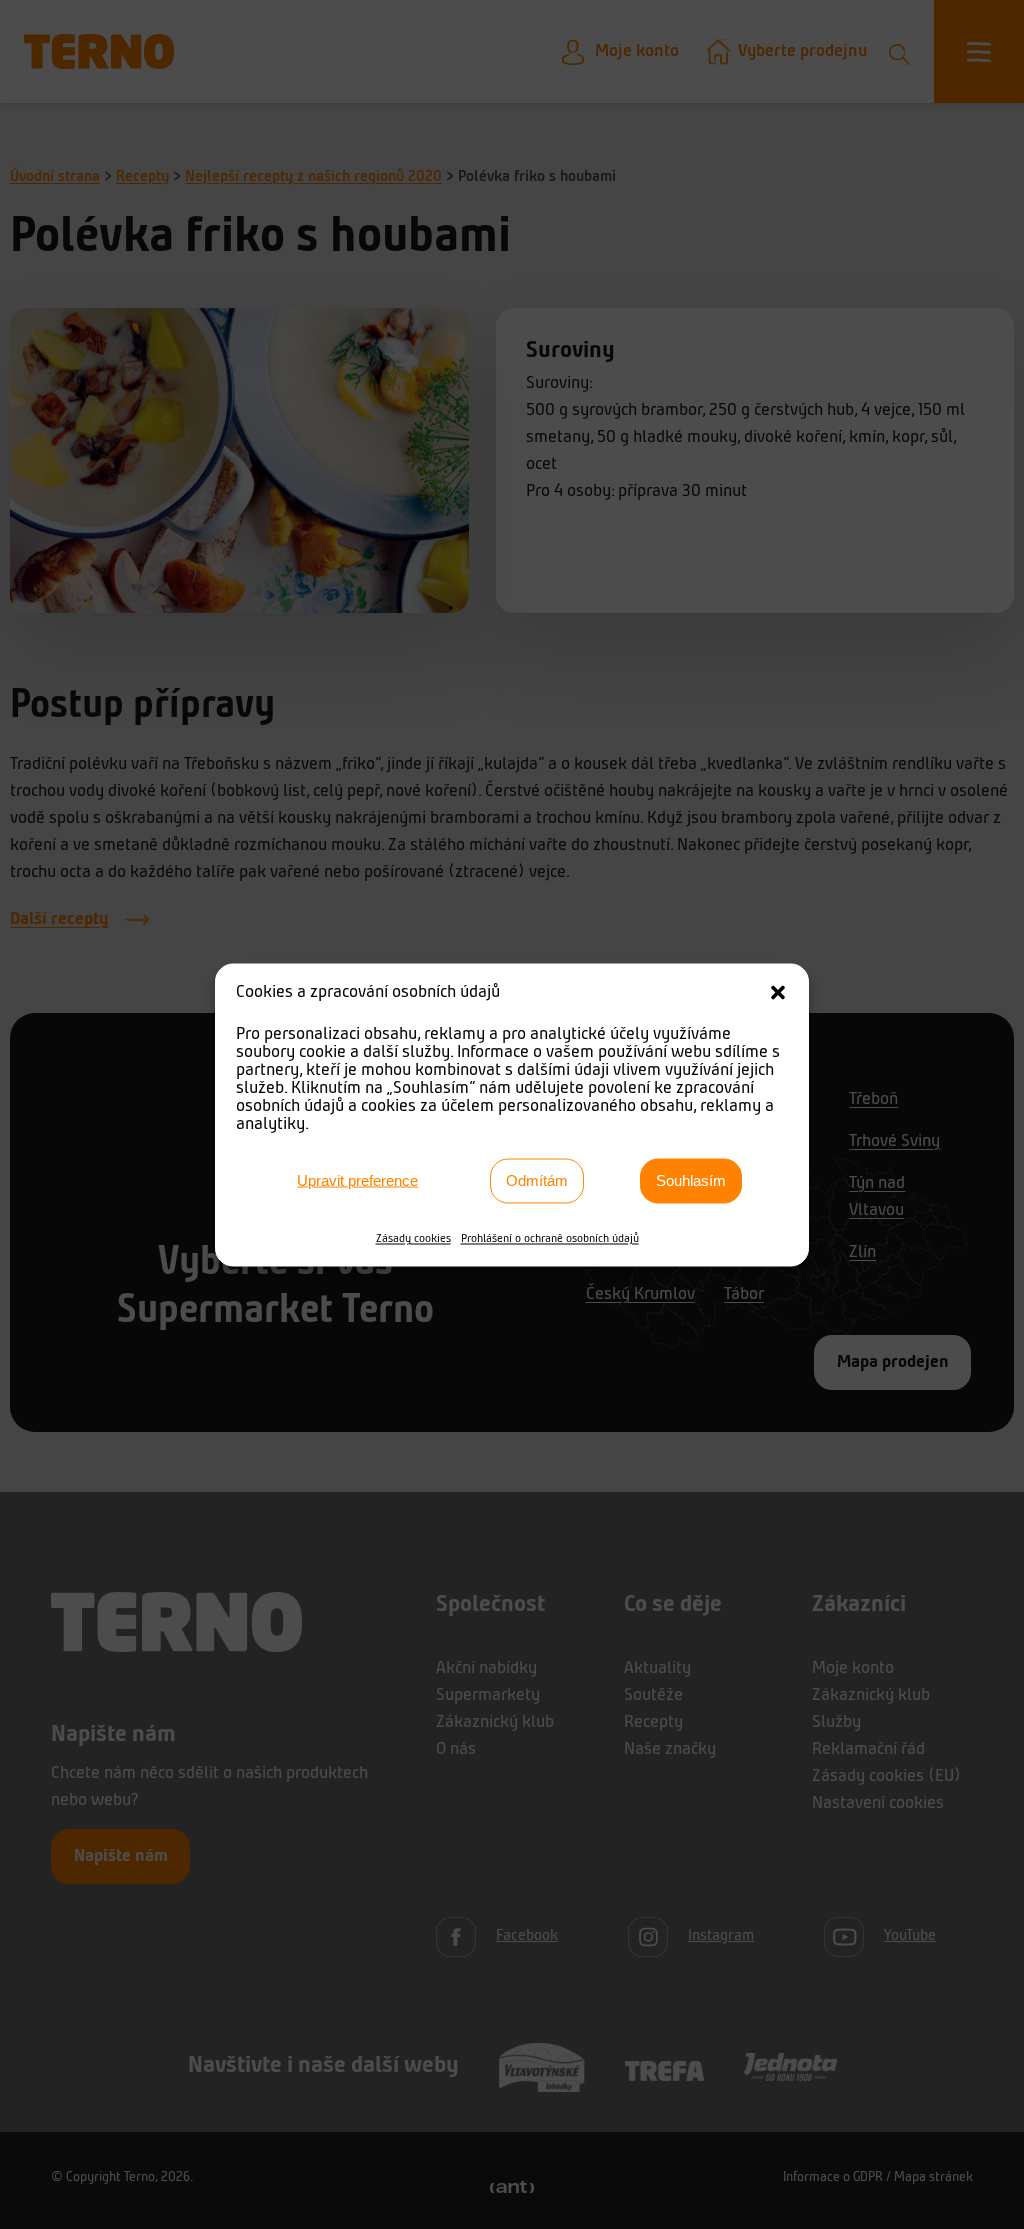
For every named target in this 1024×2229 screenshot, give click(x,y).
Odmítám (537, 1180)
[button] (778, 992)
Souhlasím (691, 1180)
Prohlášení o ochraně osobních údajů (550, 1238)
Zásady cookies (413, 1238)
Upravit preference (357, 1180)
